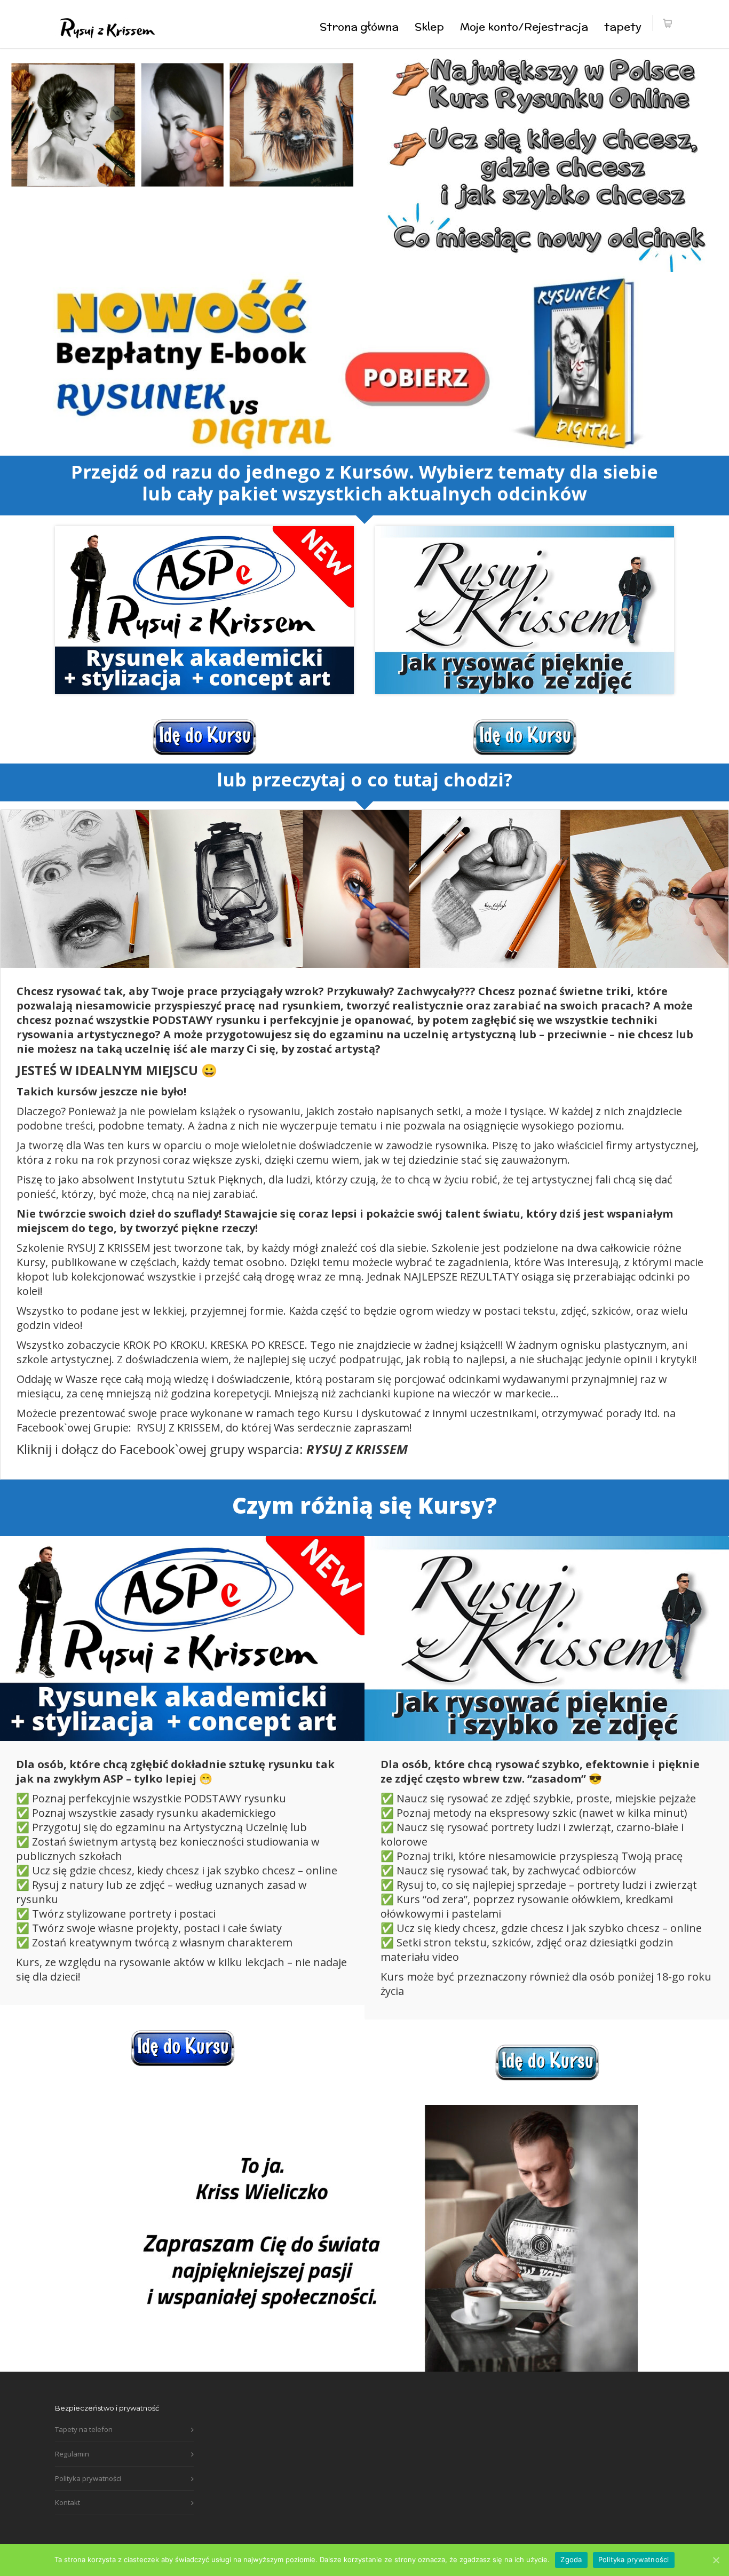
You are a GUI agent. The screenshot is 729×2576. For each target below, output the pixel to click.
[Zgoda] (716, 2560)
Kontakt (68, 2502)
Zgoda (571, 2559)
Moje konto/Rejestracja (524, 26)
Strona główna (359, 26)
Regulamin (72, 2454)
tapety (623, 26)
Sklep (429, 26)
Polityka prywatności (88, 2478)
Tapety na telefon (84, 2429)
